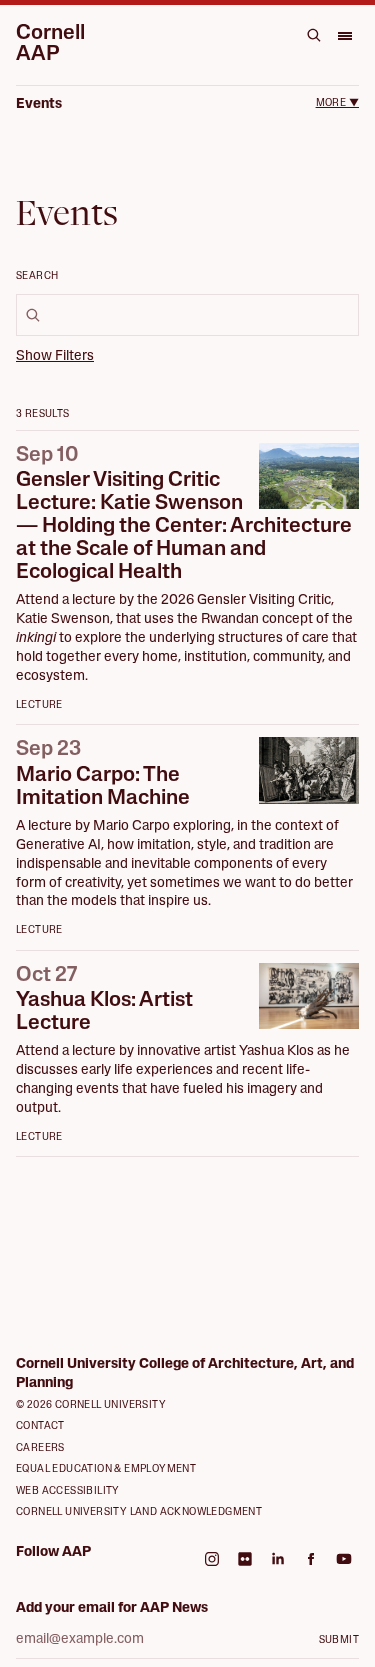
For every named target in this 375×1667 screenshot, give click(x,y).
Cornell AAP (50, 44)
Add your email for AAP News (112, 1608)
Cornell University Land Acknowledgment (139, 1512)
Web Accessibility (68, 1491)
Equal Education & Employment (106, 1469)
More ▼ (337, 103)
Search (37, 276)
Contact (40, 1426)
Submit (339, 1640)
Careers (40, 1448)
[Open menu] (344, 35)
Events (39, 104)
